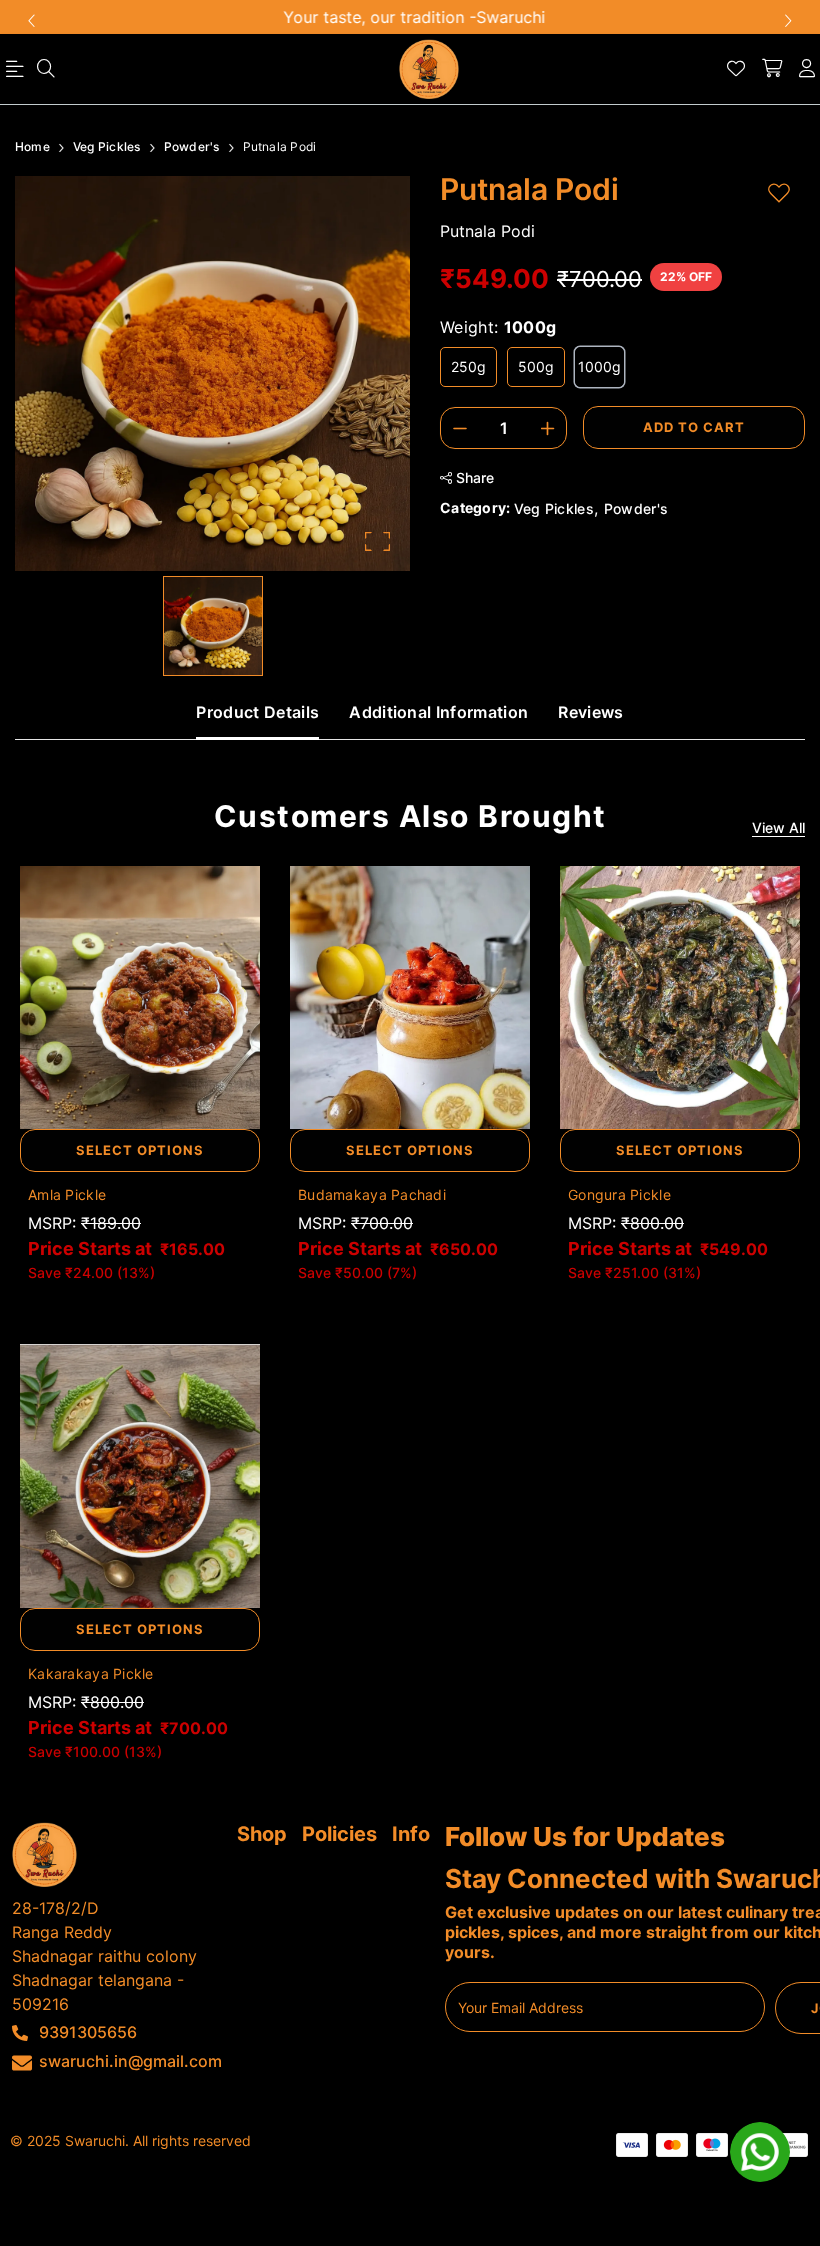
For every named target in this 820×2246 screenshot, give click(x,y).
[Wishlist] (736, 69)
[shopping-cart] (772, 69)
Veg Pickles (554, 508)
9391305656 (88, 2032)
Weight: (498, 327)
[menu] (46, 69)
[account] (807, 69)
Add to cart (694, 427)
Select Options (140, 1150)
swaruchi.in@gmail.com (130, 2061)
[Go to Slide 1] (213, 626)
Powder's (636, 508)
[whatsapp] (760, 2152)
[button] (212, 373)
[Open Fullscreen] (377, 541)
